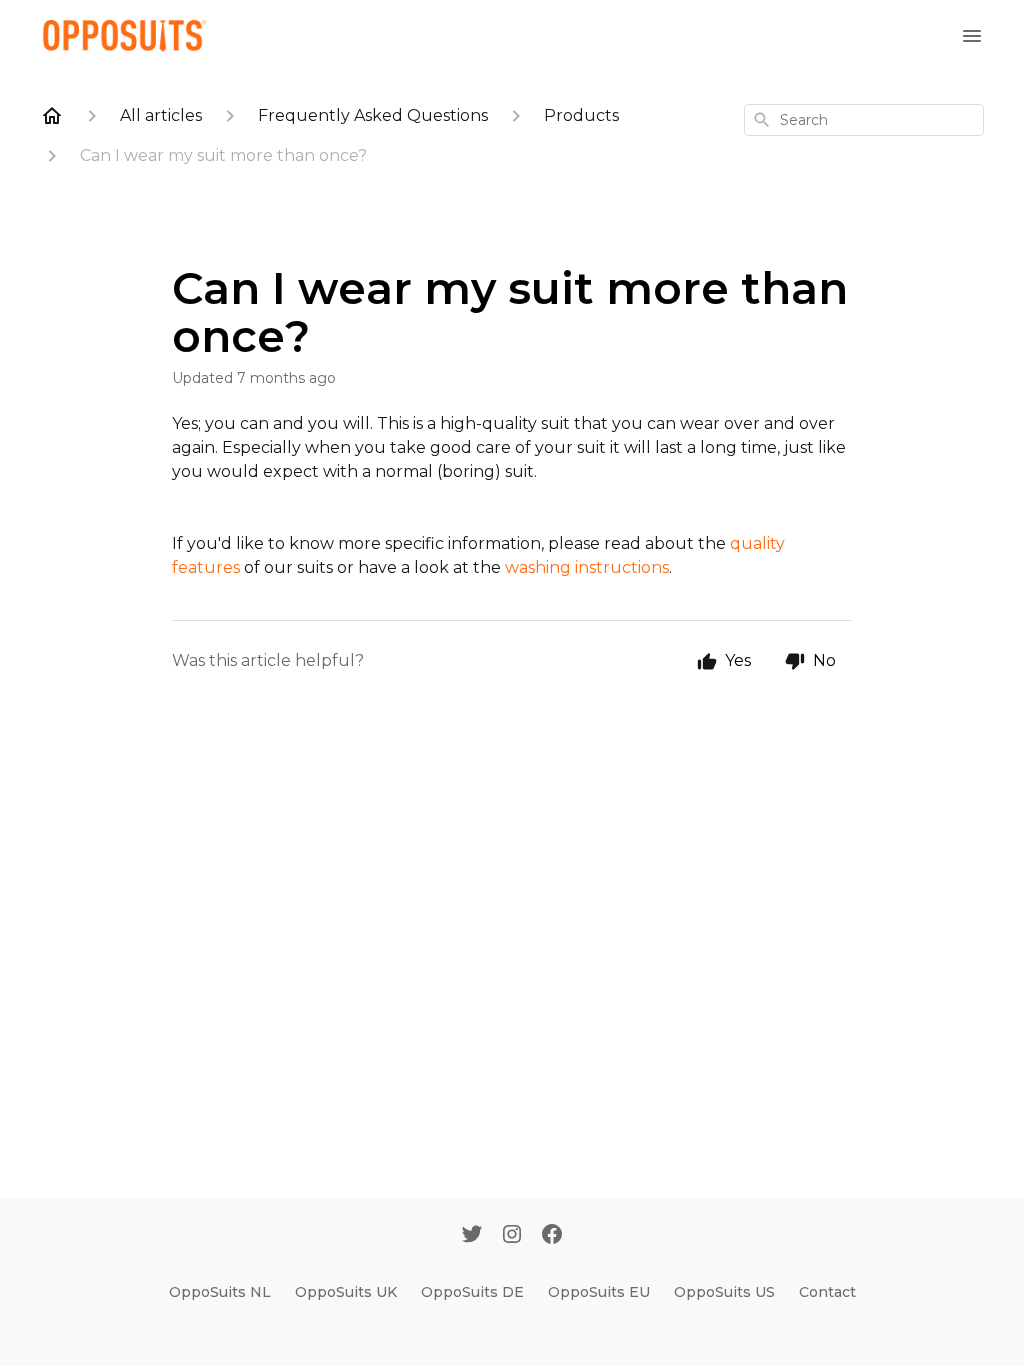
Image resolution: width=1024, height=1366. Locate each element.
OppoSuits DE (472, 1292)
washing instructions (587, 567)
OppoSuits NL (220, 1292)
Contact (827, 1292)
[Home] (52, 116)
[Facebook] (552, 1236)
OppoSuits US (724, 1292)
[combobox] (864, 120)
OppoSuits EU (599, 1292)
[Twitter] (472, 1236)
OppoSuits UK (346, 1292)
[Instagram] (512, 1236)
